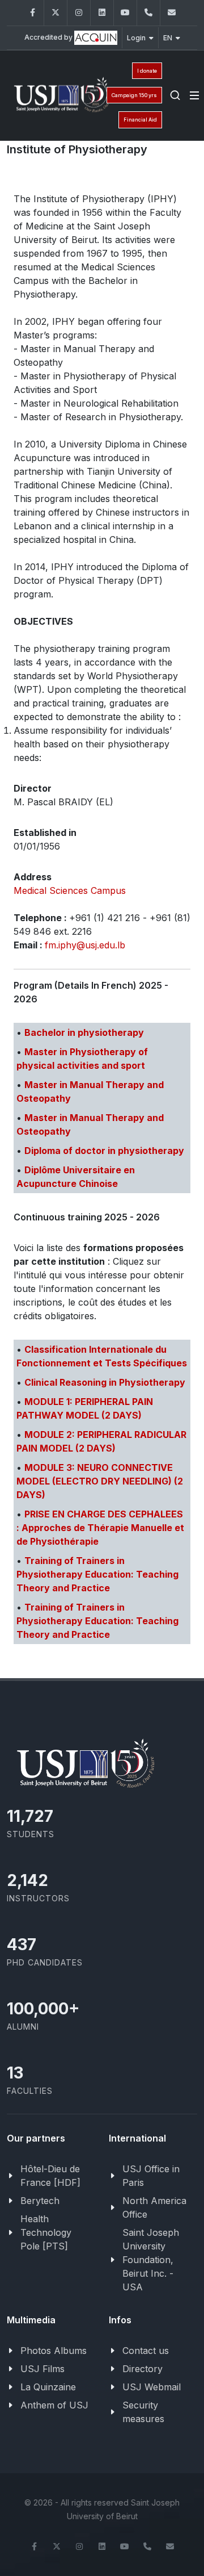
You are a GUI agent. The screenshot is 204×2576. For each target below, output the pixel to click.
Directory (143, 2369)
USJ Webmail (152, 2387)
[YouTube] (125, 13)
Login (136, 38)
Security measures (143, 2412)
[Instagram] (79, 13)
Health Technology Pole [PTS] (46, 2232)
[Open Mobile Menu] (194, 95)
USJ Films (42, 2369)
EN (168, 38)
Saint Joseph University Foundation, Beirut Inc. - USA (151, 2260)
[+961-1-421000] (147, 2546)
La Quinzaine (48, 2387)
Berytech (40, 2201)
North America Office (154, 2207)
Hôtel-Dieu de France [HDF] (50, 2176)
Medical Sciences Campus (70, 890)
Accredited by (49, 37)
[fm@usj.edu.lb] (172, 13)
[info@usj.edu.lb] (170, 2546)
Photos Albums (54, 2351)
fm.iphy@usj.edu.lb (85, 945)
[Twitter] (56, 13)
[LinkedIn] (102, 13)
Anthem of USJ (54, 2405)
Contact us (146, 2351)
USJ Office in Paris (151, 2176)
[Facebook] (32, 13)
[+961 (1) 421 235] (148, 13)
